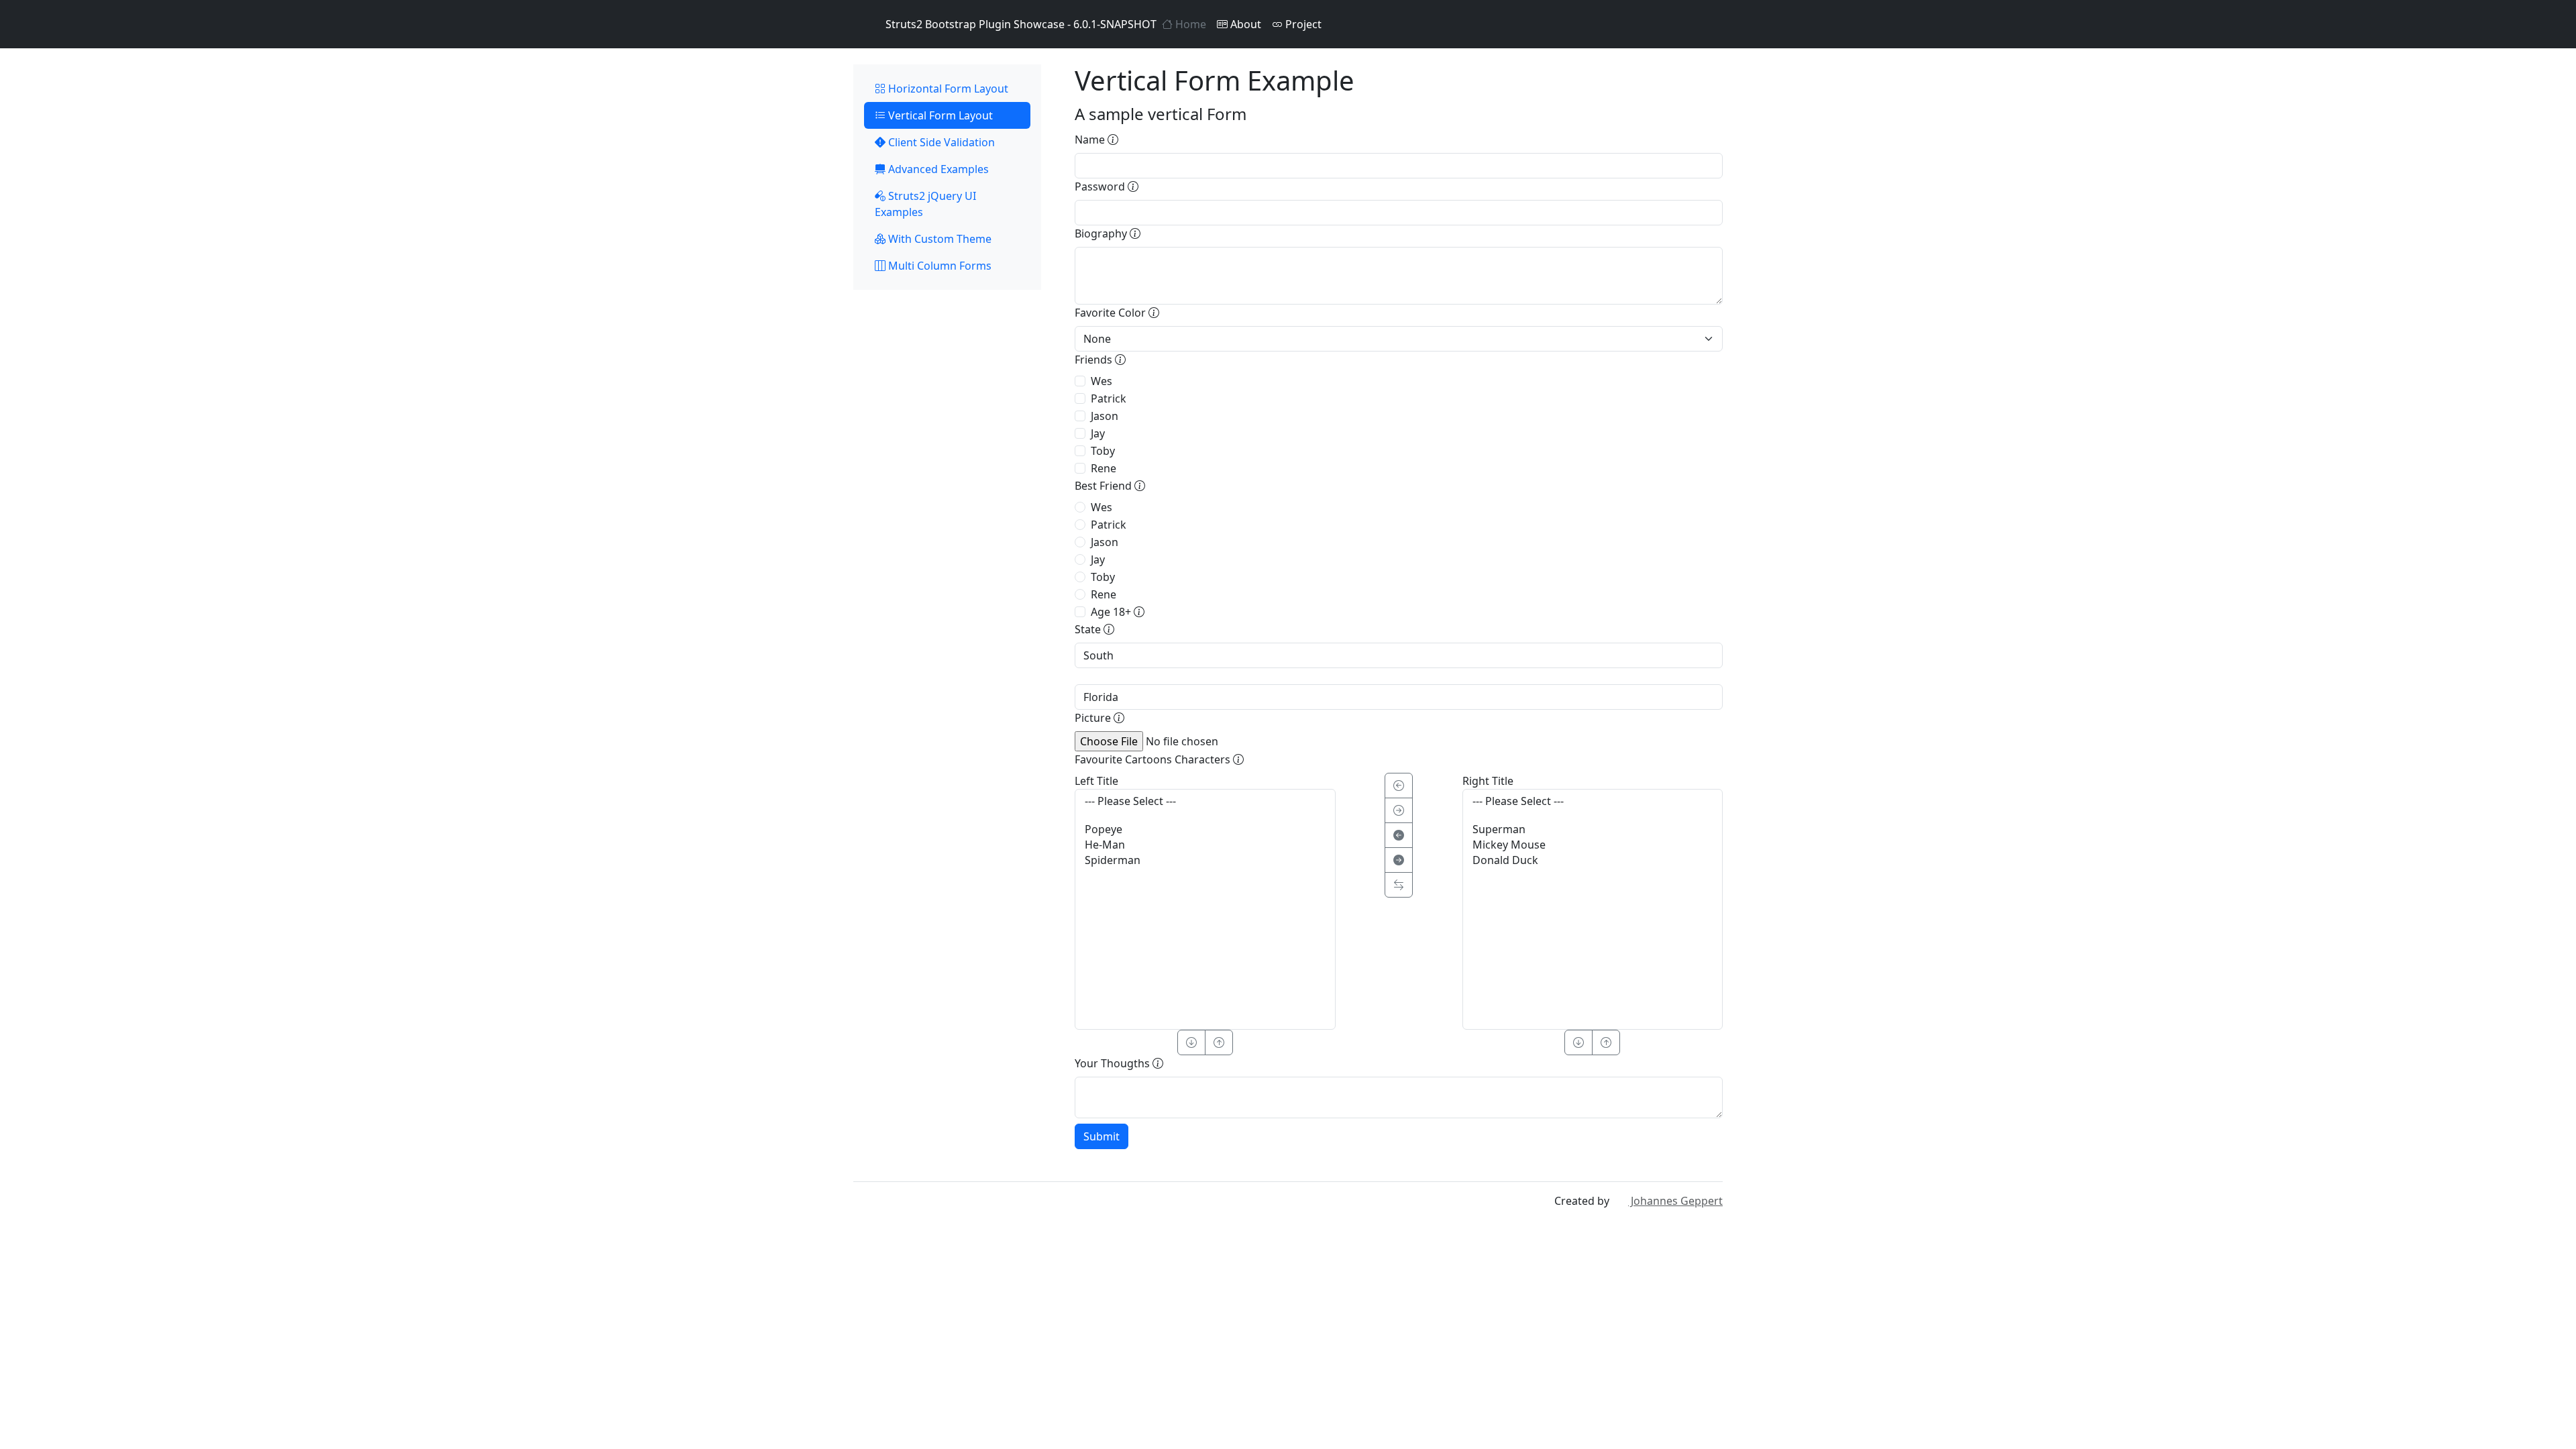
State (1089, 629)
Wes (1102, 381)
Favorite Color (1112, 313)
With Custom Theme (938, 239)
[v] (1191, 1042)
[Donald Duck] (1593, 860)
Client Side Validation (940, 142)
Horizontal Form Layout (947, 89)
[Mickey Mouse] (1593, 845)
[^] (1219, 1042)
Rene (1104, 468)
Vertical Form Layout (939, 115)
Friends (1095, 360)
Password (1101, 186)
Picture (1094, 718)
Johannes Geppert (1675, 1201)
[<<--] (1399, 835)
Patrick (1109, 398)
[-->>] (1399, 860)
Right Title (1488, 781)
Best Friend (1105, 486)
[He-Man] (1205, 845)
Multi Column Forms (938, 266)
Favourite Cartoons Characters (1154, 759)
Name (1091, 140)
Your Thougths (1114, 1063)
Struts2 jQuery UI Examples (925, 204)
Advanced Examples (937, 169)
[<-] (1399, 786)
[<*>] (1399, 885)
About (1244, 24)
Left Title (1096, 781)
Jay (1098, 433)
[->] (1399, 810)
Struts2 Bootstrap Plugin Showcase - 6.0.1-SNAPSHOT (1021, 24)
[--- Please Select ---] (1205, 801)
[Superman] (1593, 829)
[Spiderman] (1205, 860)
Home (1189, 24)
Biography (1102, 233)
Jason (1105, 416)
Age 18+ (1112, 612)
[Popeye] (1205, 829)
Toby (1103, 451)
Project (1302, 24)
